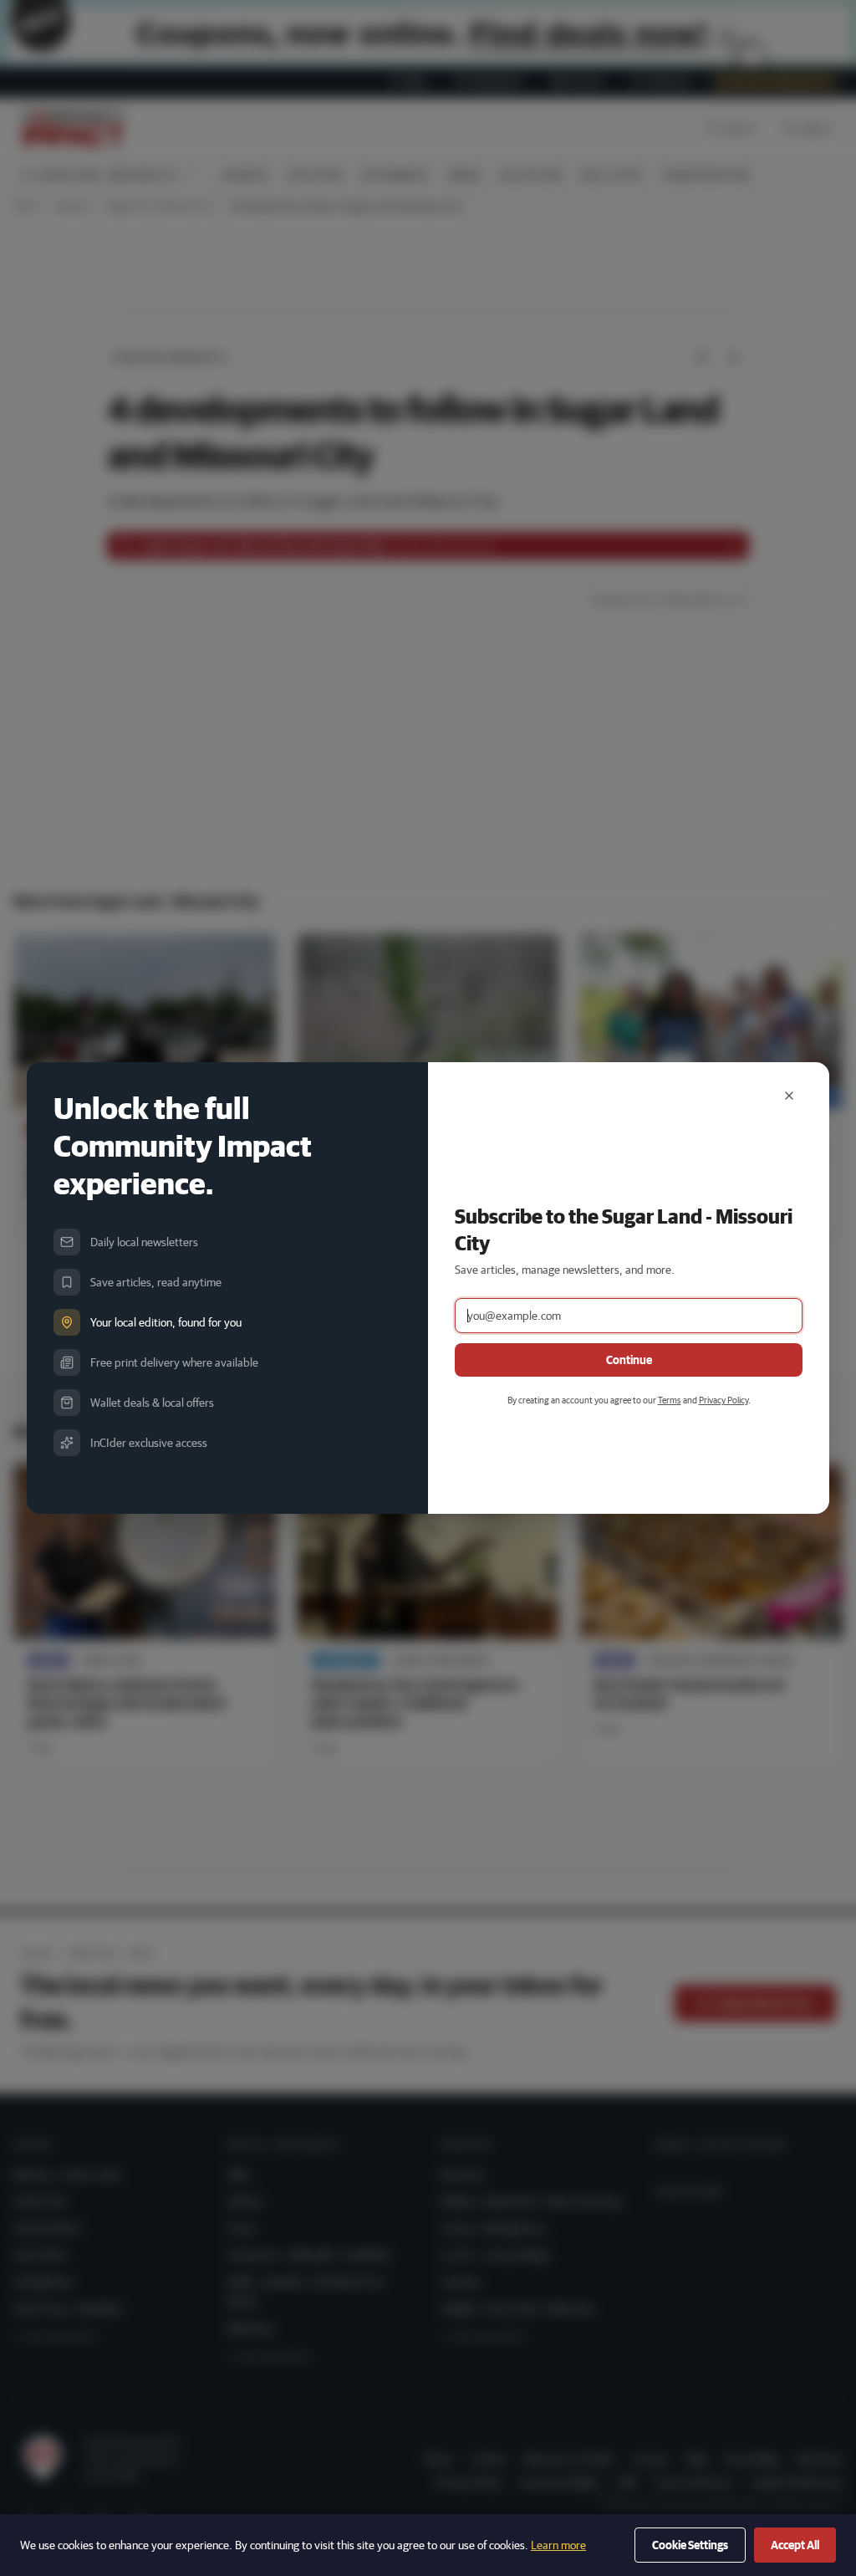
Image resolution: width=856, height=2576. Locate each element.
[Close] (789, 1096)
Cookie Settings (690, 2545)
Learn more (558, 2545)
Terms (670, 1400)
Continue (629, 1360)
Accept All (795, 2545)
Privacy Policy (724, 1400)
